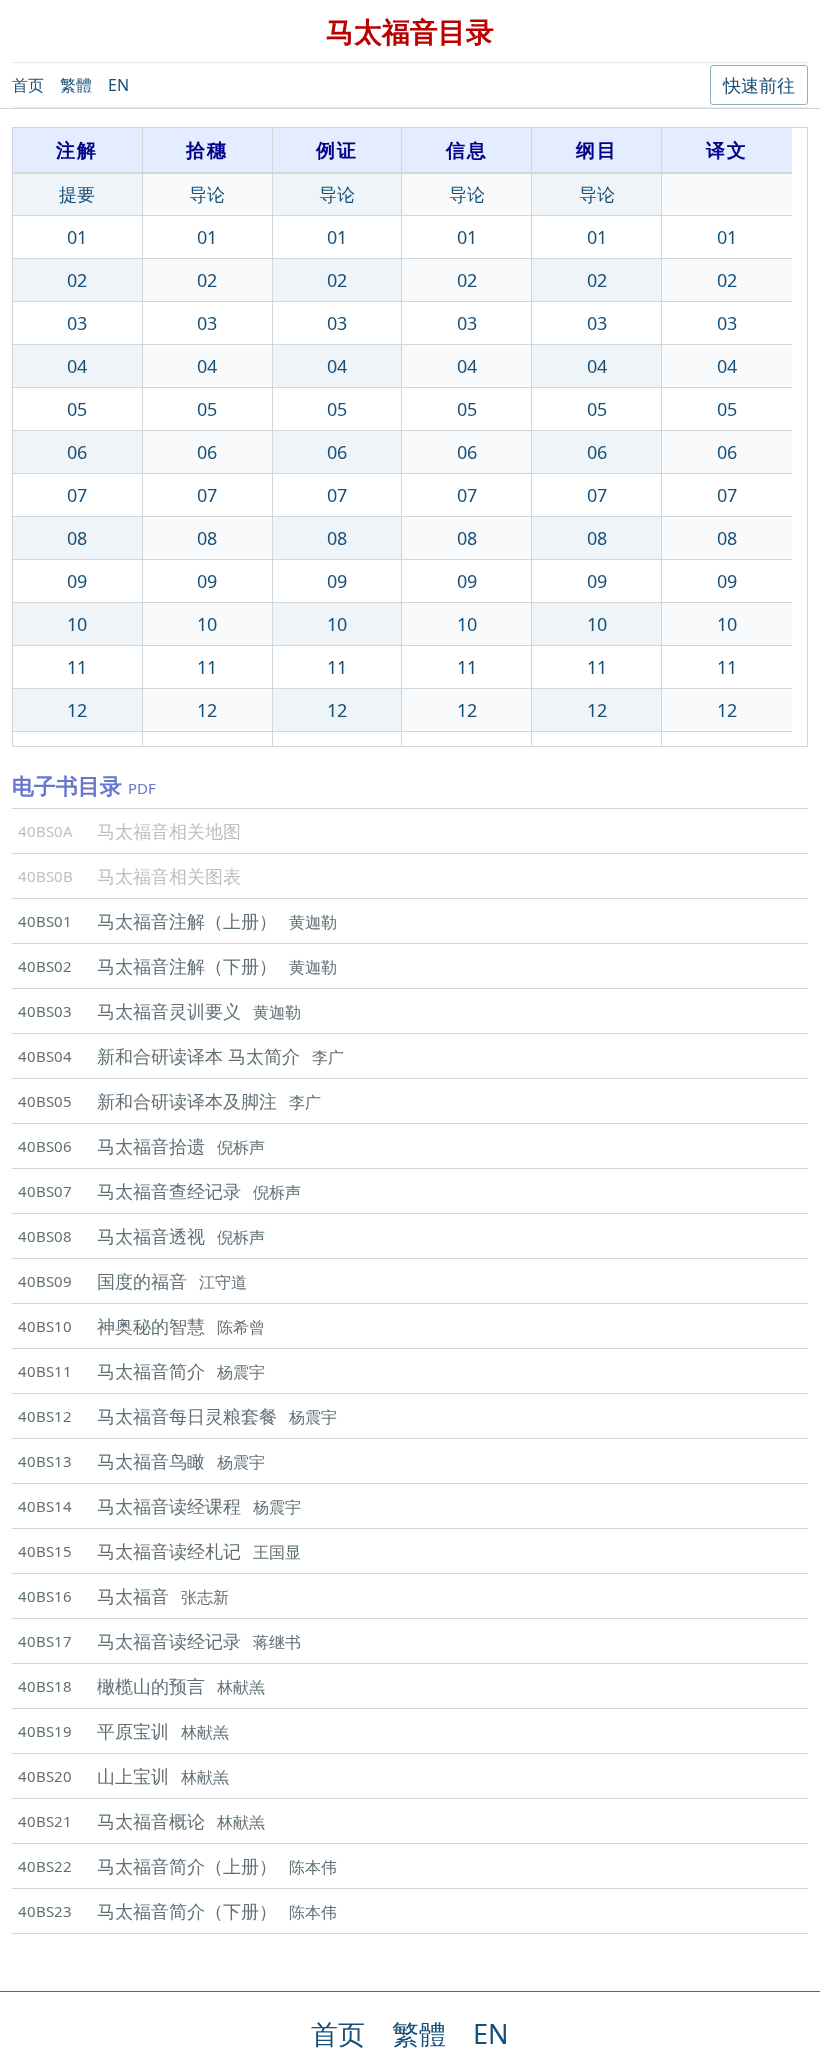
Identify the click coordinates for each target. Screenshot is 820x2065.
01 (77, 237)
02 (77, 280)
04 (77, 366)
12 (77, 710)
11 (77, 667)
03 (77, 323)
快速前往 (759, 85)
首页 (28, 85)
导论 (207, 194)
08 (77, 538)
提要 (77, 194)
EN (118, 85)
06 (77, 452)
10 (77, 624)
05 (77, 409)
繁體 (76, 85)
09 (77, 581)
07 (77, 495)
